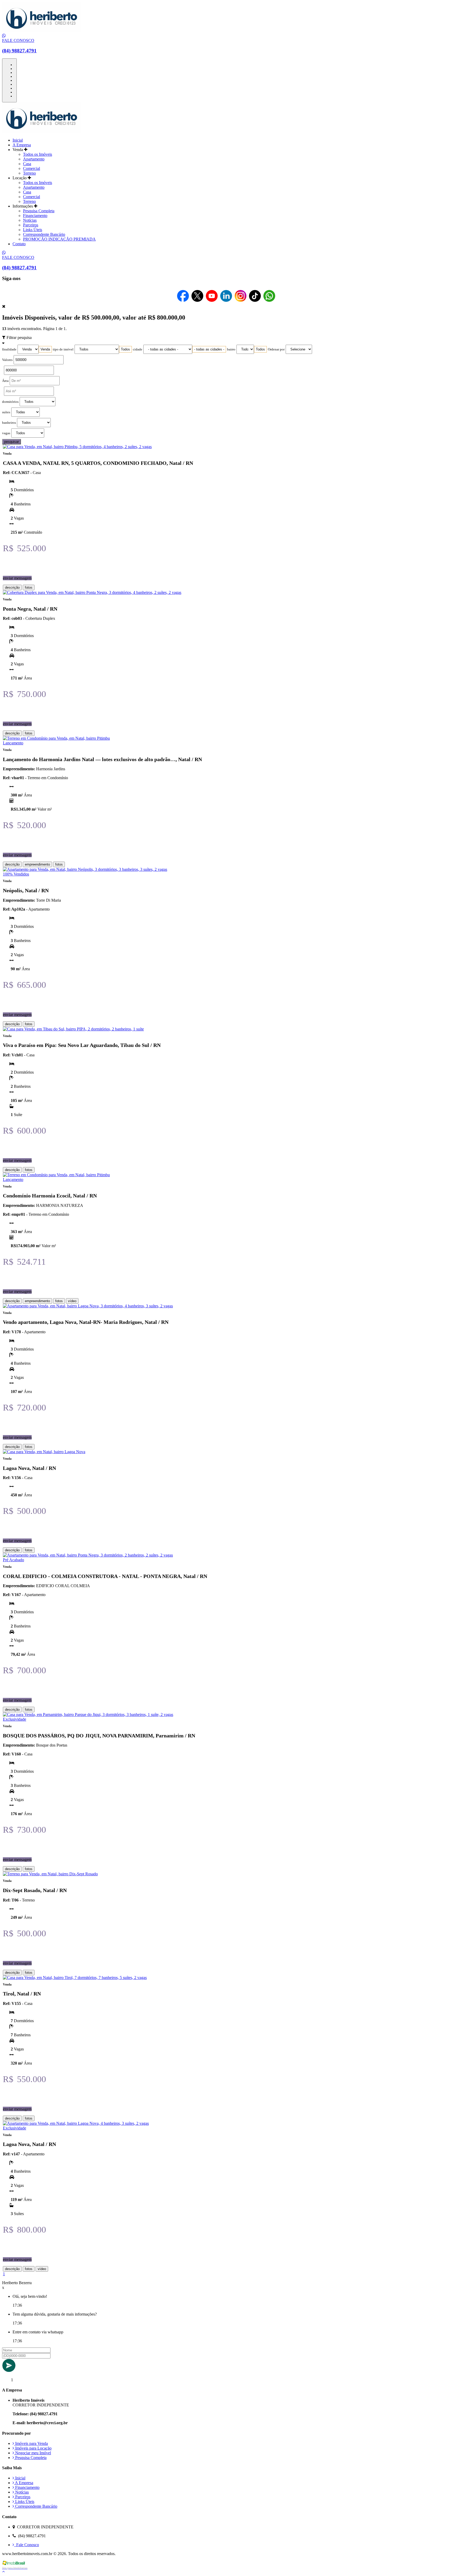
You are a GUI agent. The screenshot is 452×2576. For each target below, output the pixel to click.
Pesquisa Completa (39, 211)
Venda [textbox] (45, 349)
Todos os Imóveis (38, 154)
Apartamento (34, 159)
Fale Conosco (27, 2545)
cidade (138, 349)
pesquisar (12, 442)
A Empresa (22, 145)
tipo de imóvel (63, 349)
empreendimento (37, 864)
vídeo (72, 1301)
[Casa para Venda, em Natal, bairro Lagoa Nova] (44, 1452)
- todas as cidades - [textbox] (209, 349)
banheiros (9, 423)
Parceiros (31, 225)
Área (5, 381)
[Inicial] (41, 31)
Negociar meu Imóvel (33, 2453)
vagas (6, 433)
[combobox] (45, 349)
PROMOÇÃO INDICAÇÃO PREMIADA (59, 239)
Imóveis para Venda (31, 2443)
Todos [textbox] (125, 349)
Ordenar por (276, 349)
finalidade (9, 349)
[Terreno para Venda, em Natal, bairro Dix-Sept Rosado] (50, 1874)
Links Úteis (33, 230)
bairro (231, 349)
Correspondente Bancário (44, 234)
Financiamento (35, 216)
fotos (29, 587)
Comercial (32, 168)
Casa (27, 164)
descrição (12, 587)
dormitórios (10, 402)
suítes (6, 412)
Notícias (30, 220)
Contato (19, 244)
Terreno (29, 173)
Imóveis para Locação (33, 2448)
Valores (7, 360)
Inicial (18, 140)
